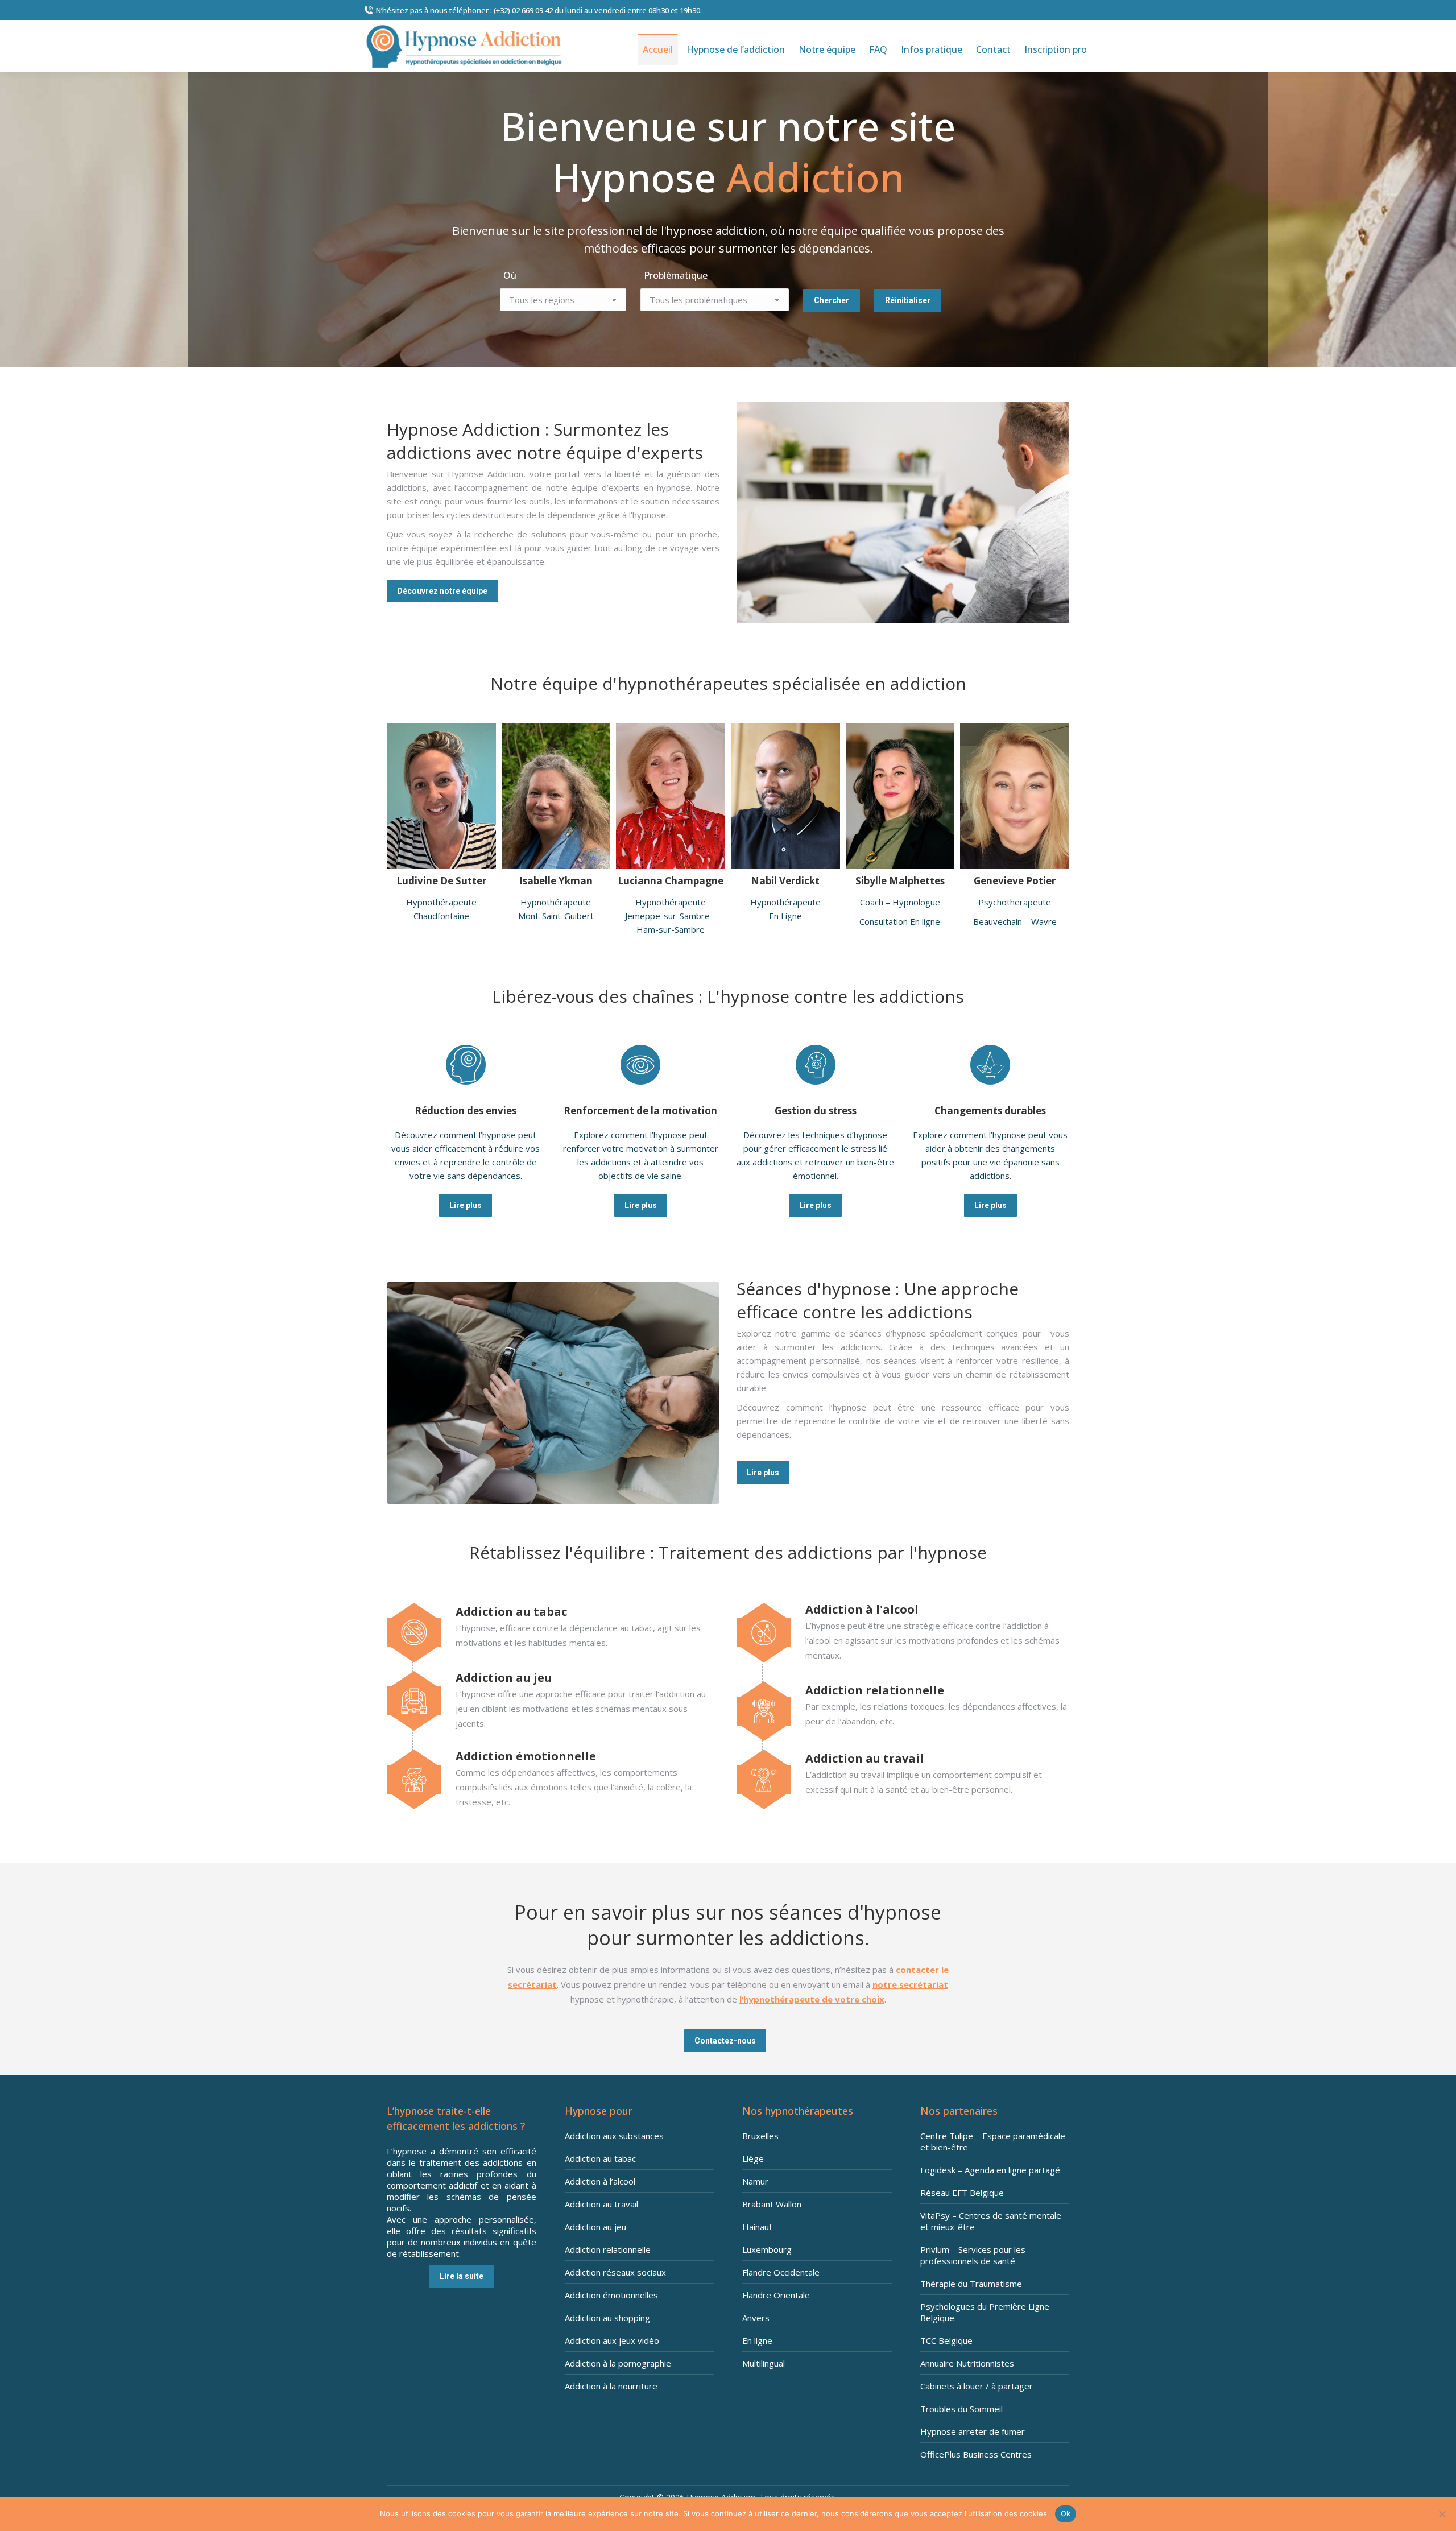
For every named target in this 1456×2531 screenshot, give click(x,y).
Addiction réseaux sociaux (615, 2272)
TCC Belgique (946, 2340)
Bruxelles (760, 2136)
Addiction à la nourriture (611, 2386)
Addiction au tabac (600, 2158)
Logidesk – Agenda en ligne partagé (990, 2170)
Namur (755, 2181)
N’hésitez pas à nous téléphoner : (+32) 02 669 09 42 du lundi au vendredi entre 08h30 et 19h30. (539, 10)
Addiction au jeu (595, 2227)
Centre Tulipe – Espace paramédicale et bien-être (993, 2141)
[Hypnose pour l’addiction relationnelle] (903, 1705)
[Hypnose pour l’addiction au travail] (903, 1773)
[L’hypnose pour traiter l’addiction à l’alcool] (903, 1632)
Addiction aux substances (614, 2136)
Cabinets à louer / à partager (977, 2386)
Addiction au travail (601, 2204)
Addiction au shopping (607, 2318)
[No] (1442, 2514)
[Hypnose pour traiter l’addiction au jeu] (553, 1700)
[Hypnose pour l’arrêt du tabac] (553, 1627)
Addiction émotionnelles (611, 2295)
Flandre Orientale (776, 2295)
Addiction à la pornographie (618, 2363)
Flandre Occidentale (781, 2272)
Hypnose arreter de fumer (973, 2431)
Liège (753, 2158)
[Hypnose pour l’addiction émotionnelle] (553, 1779)
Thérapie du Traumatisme (971, 2284)
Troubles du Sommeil (961, 2409)
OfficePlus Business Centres (976, 2454)
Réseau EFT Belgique (962, 2193)
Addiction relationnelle (608, 2249)
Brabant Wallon (772, 2204)
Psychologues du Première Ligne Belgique (985, 2312)
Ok (1066, 2513)
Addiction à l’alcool (600, 2181)
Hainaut (757, 2227)
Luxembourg (767, 2249)
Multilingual (764, 2363)
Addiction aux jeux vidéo (612, 2340)
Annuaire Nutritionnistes (967, 2363)
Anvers (756, 2318)
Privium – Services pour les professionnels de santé (973, 2255)
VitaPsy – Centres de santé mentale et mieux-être (991, 2221)
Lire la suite (462, 2276)
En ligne (757, 2340)
